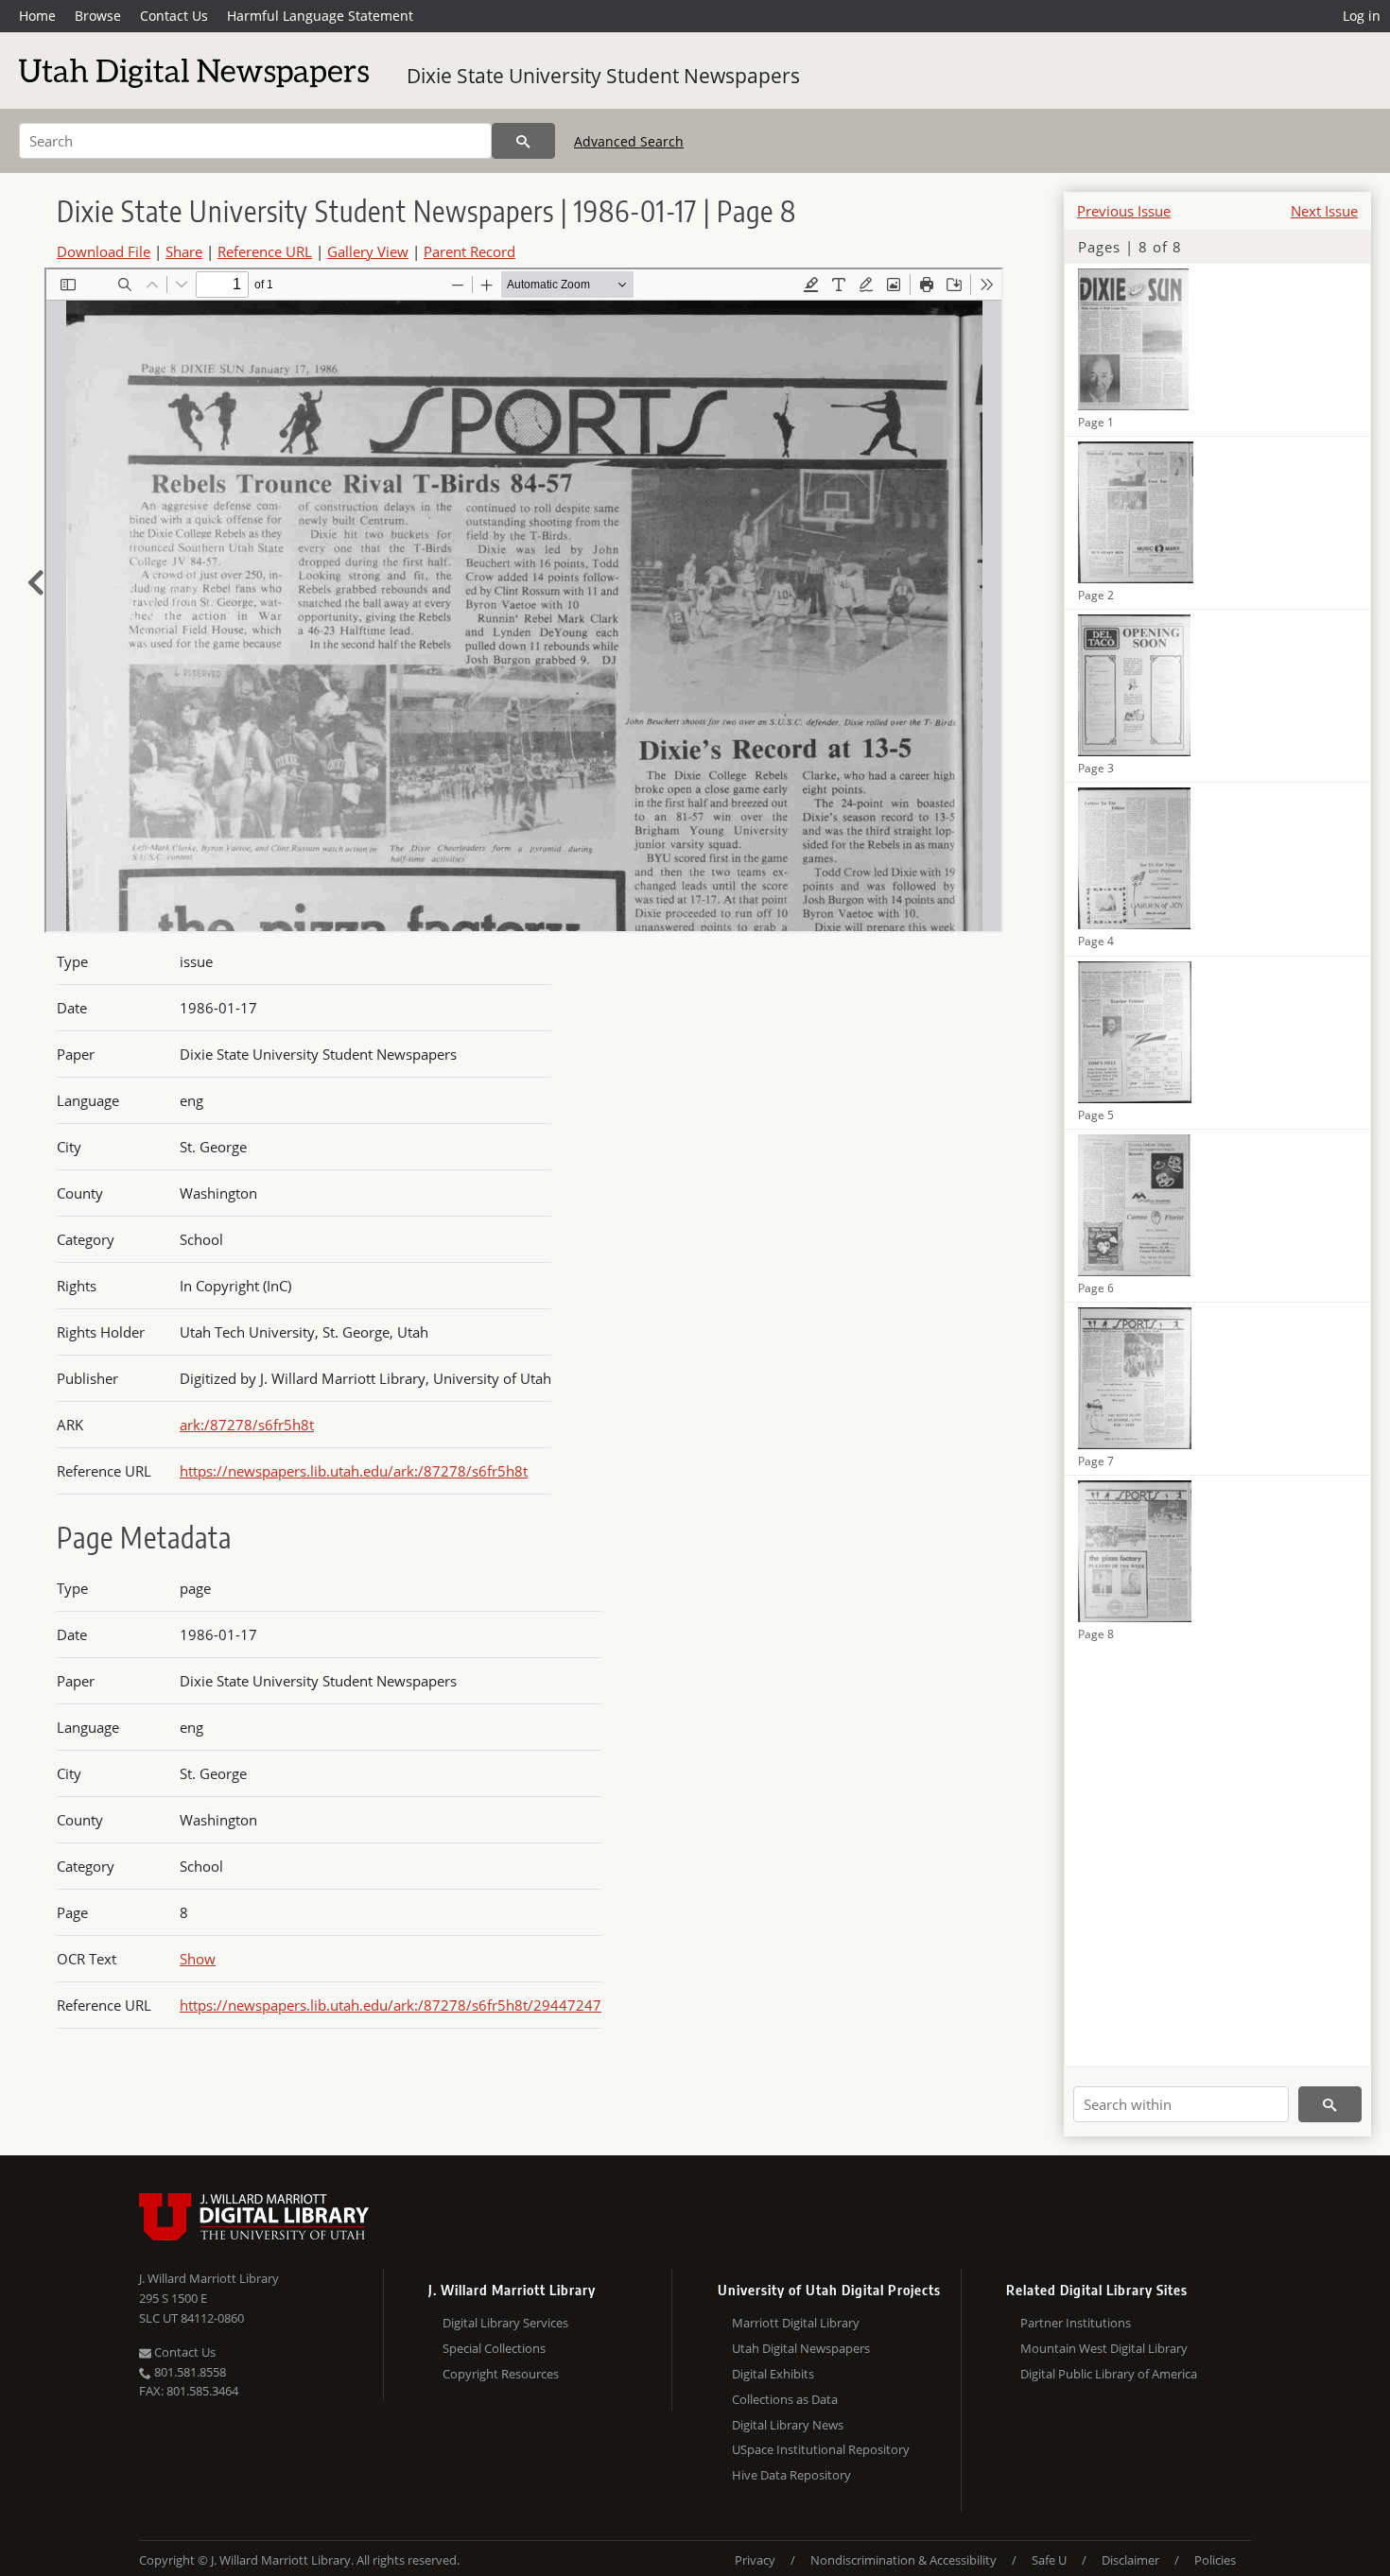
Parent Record (469, 251)
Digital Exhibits (773, 2374)
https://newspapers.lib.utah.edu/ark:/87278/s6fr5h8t (354, 1471)
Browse (98, 16)
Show (198, 1959)
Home (37, 16)
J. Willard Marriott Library (209, 2278)
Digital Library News (788, 2425)
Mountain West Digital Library (1104, 2348)
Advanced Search (629, 141)
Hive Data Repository (791, 2475)
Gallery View (368, 251)
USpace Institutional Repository (821, 2449)
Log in (1362, 16)
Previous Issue (1124, 211)
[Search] (523, 141)
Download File (104, 251)
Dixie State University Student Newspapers (603, 76)
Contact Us (174, 16)
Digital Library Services (505, 2323)
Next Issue (1324, 211)
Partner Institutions (1076, 2323)
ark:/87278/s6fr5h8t (247, 1425)
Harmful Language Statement (320, 16)
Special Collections (494, 2348)
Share (184, 251)
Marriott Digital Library (796, 2323)
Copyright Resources (501, 2374)
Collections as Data (785, 2399)
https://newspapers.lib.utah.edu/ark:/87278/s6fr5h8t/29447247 (391, 2005)
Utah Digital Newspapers (801, 2348)
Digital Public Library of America (1109, 2374)
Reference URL (265, 251)
